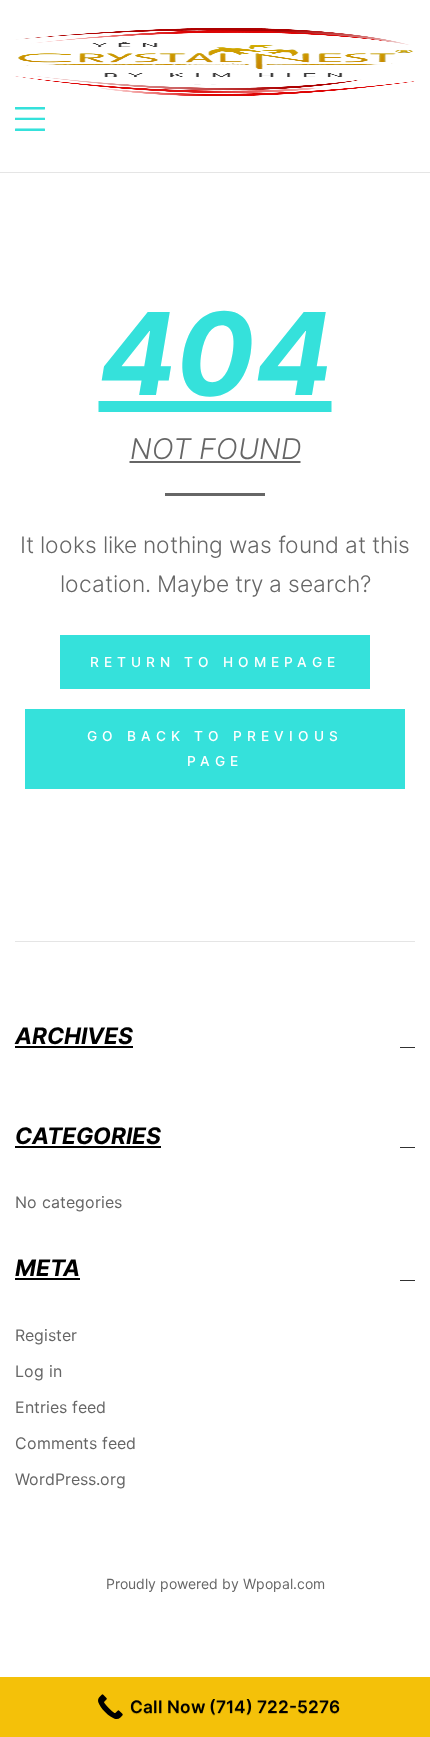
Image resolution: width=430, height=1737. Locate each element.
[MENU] (30, 121)
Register (46, 1335)
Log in (38, 1371)
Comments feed (75, 1443)
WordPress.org (70, 1479)
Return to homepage (215, 662)
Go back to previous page (215, 748)
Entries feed (60, 1407)
